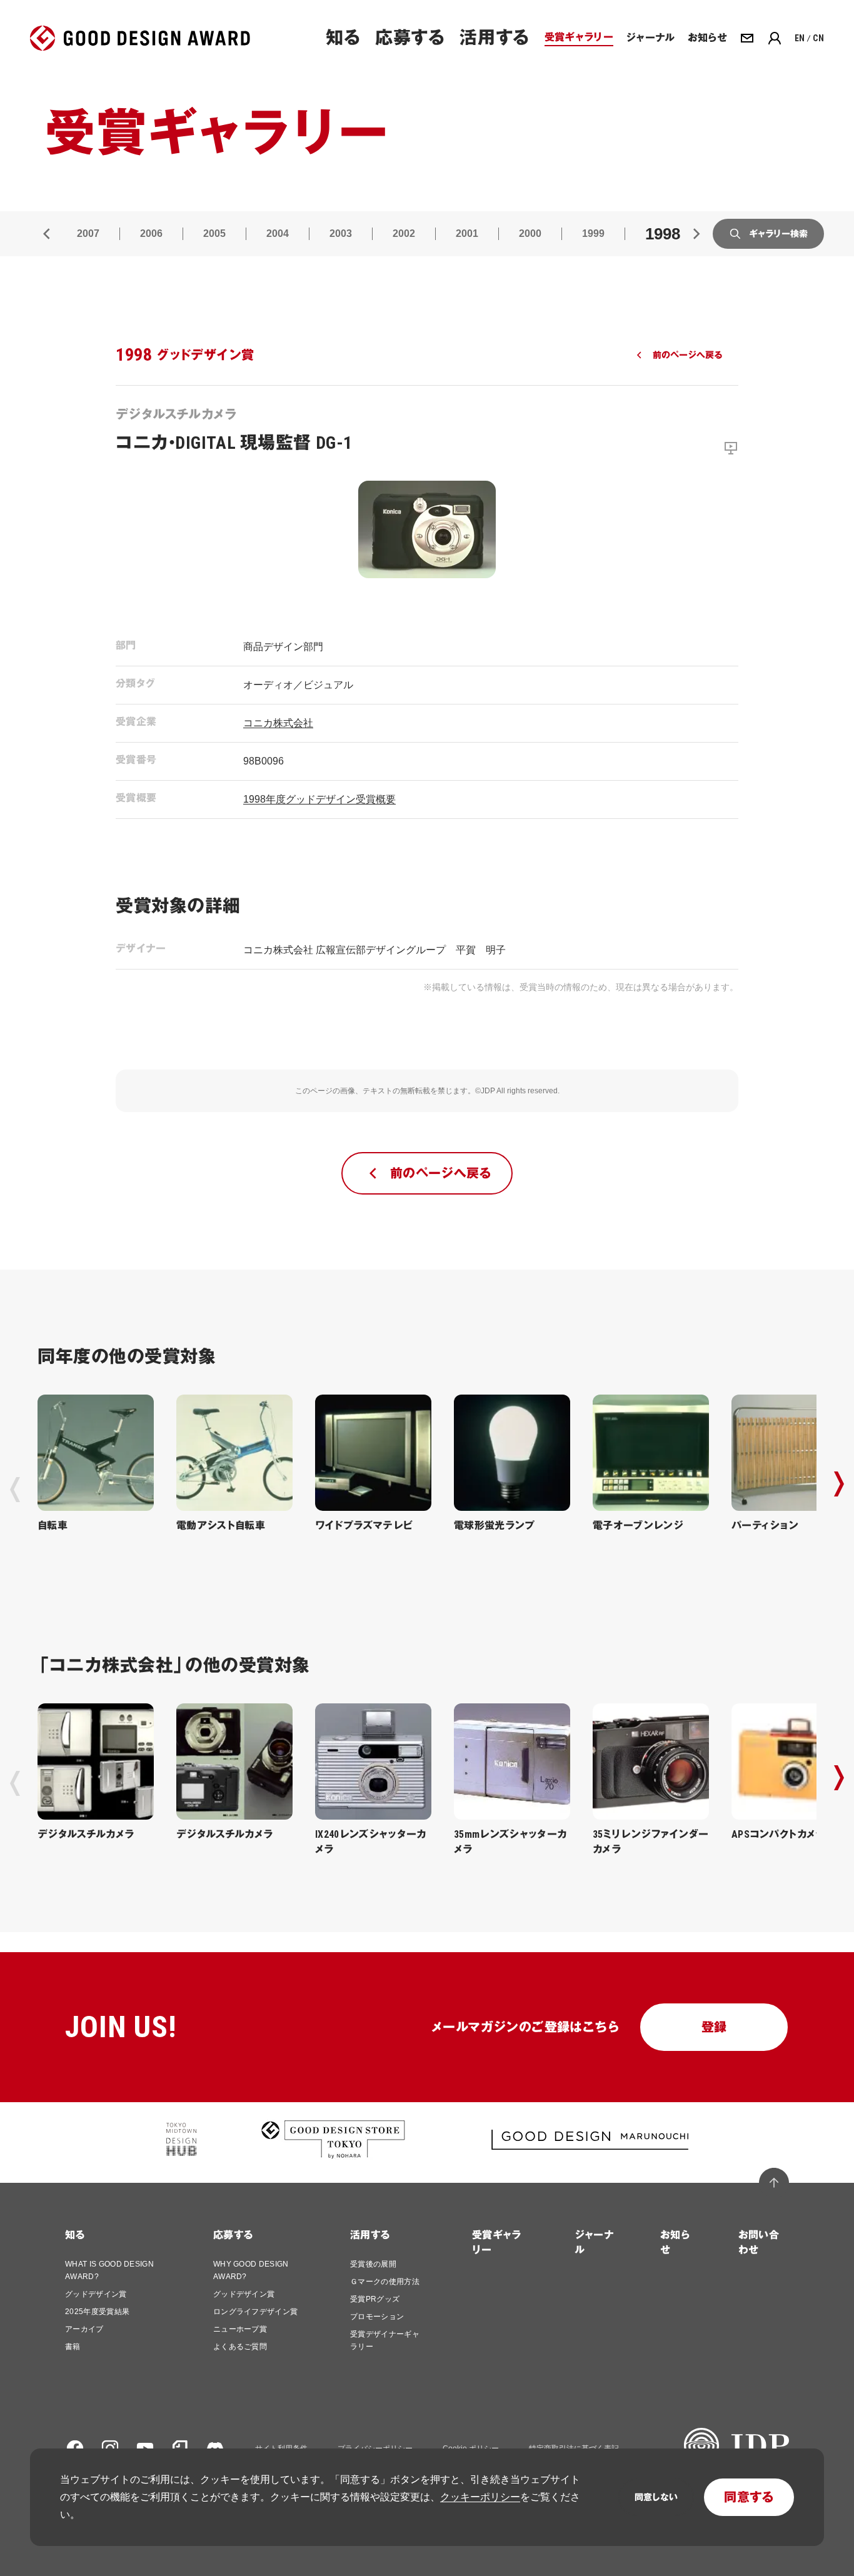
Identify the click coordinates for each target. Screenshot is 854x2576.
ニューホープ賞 (240, 2329)
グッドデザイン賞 (96, 2294)
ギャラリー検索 (778, 234)
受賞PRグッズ (375, 2299)
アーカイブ (84, 2329)
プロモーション (377, 2317)
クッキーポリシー (480, 2497)
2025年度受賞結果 (97, 2312)
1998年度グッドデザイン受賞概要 (319, 799)
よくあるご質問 (240, 2347)
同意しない (656, 2497)
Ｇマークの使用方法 (385, 2282)
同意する (749, 2497)
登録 (714, 2027)
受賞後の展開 (373, 2264)
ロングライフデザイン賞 (256, 2312)
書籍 (73, 2347)
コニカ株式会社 (278, 723)
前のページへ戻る (687, 355)
